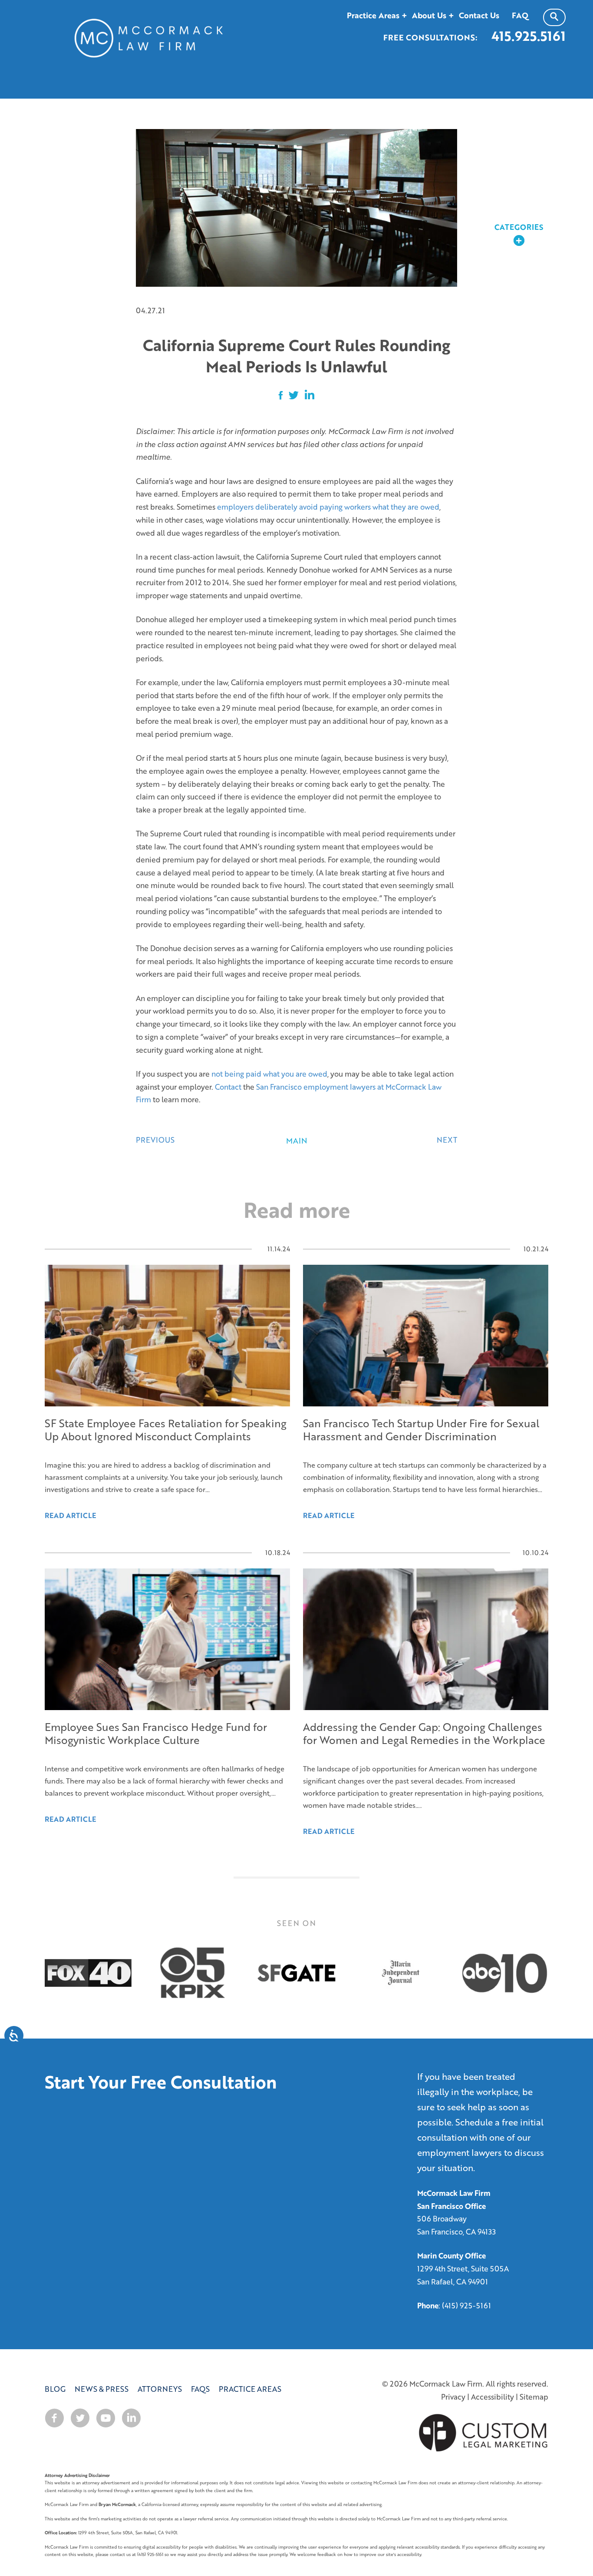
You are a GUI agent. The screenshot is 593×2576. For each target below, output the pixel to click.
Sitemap (534, 2397)
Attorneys (160, 2389)
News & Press (102, 2389)
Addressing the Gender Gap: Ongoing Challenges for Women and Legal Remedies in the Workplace (424, 1733)
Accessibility (493, 2397)
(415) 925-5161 (466, 2306)
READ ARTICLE (70, 1819)
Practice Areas (250, 2389)
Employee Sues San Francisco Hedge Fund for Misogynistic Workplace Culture (156, 1733)
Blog (55, 2389)
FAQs (200, 2389)
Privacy (453, 2397)
